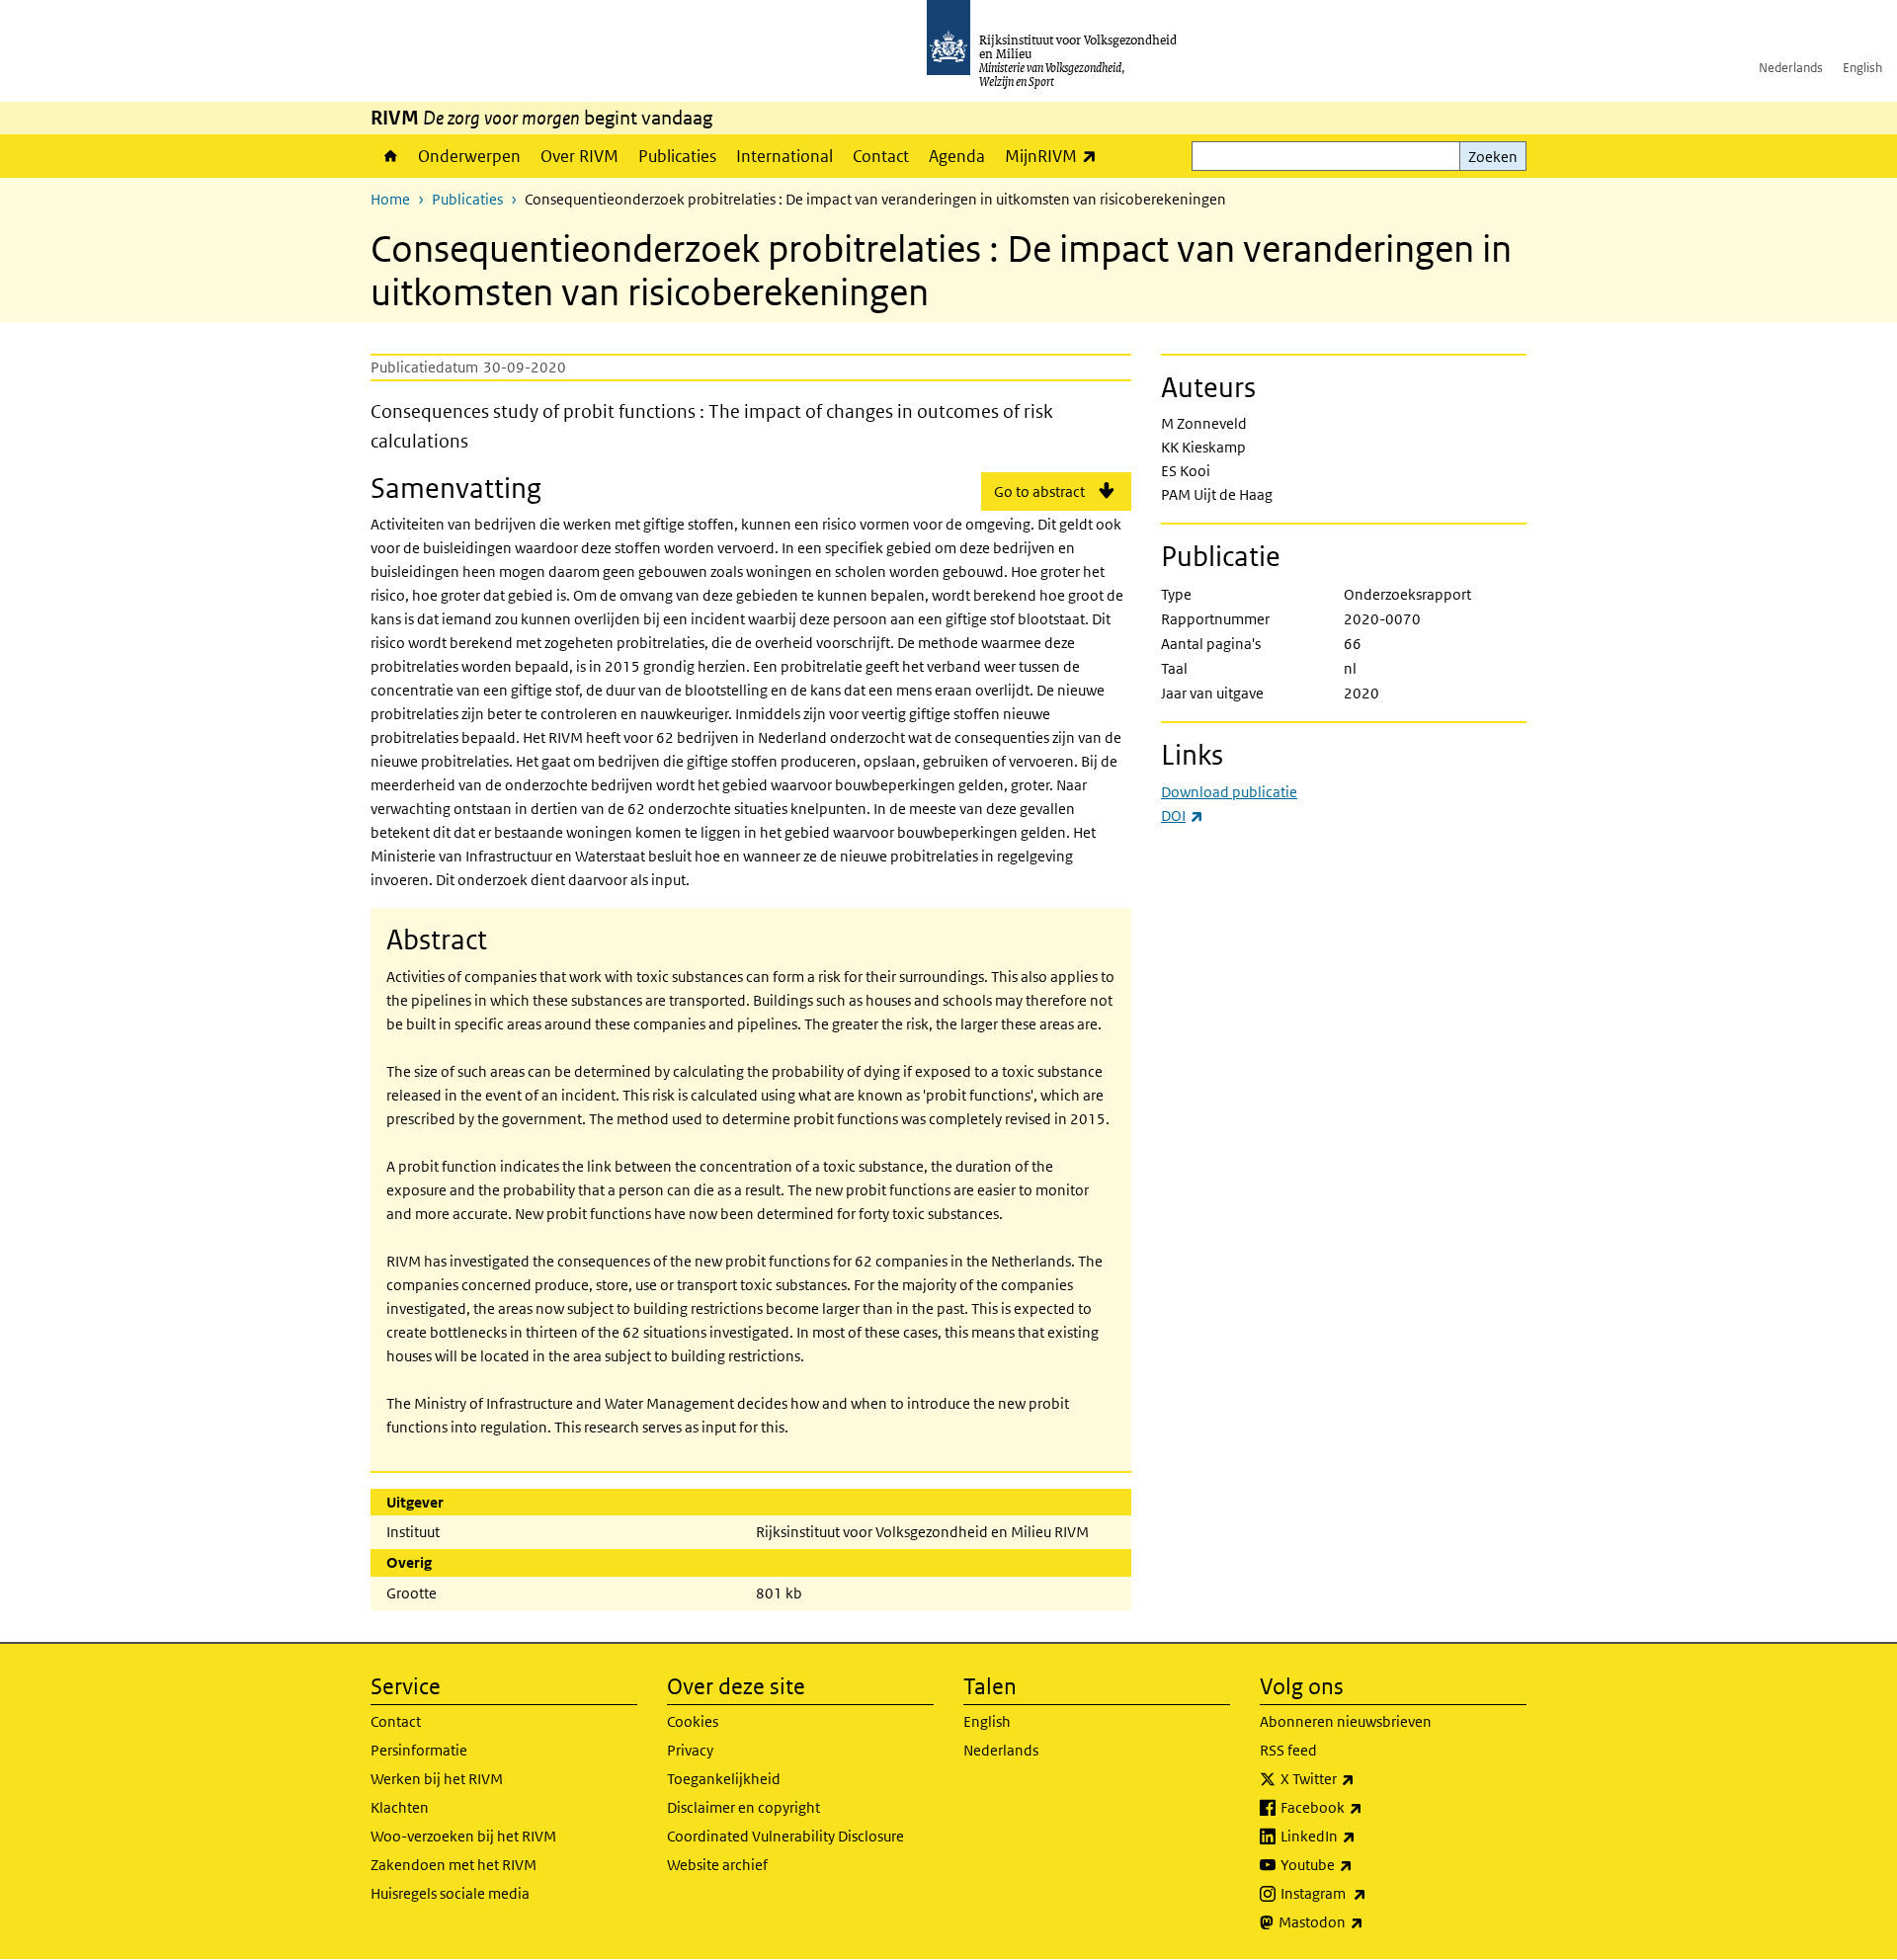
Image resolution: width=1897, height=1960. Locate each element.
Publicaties (677, 156)
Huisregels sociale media (450, 1893)
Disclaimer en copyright (743, 1807)
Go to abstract (1039, 491)
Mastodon (1364, 1921)
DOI (1182, 816)
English (1862, 68)
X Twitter (1361, 1778)
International (784, 156)
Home (389, 156)
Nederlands (1791, 68)
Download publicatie (1229, 792)
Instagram (1367, 1893)
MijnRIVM (1056, 156)
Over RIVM (579, 156)
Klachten (400, 1807)
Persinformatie (419, 1750)
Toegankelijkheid (724, 1779)
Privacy (690, 1750)
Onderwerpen (469, 156)
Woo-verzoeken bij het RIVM (463, 1836)
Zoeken (1493, 157)
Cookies (693, 1721)
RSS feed (1288, 1750)
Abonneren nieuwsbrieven (1346, 1721)
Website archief (717, 1865)
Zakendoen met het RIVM (454, 1865)
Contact (881, 156)
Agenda (957, 156)
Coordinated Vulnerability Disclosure (785, 1836)
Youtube (1360, 1864)
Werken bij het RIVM (437, 1779)
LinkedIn (1361, 1836)
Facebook (1365, 1807)
